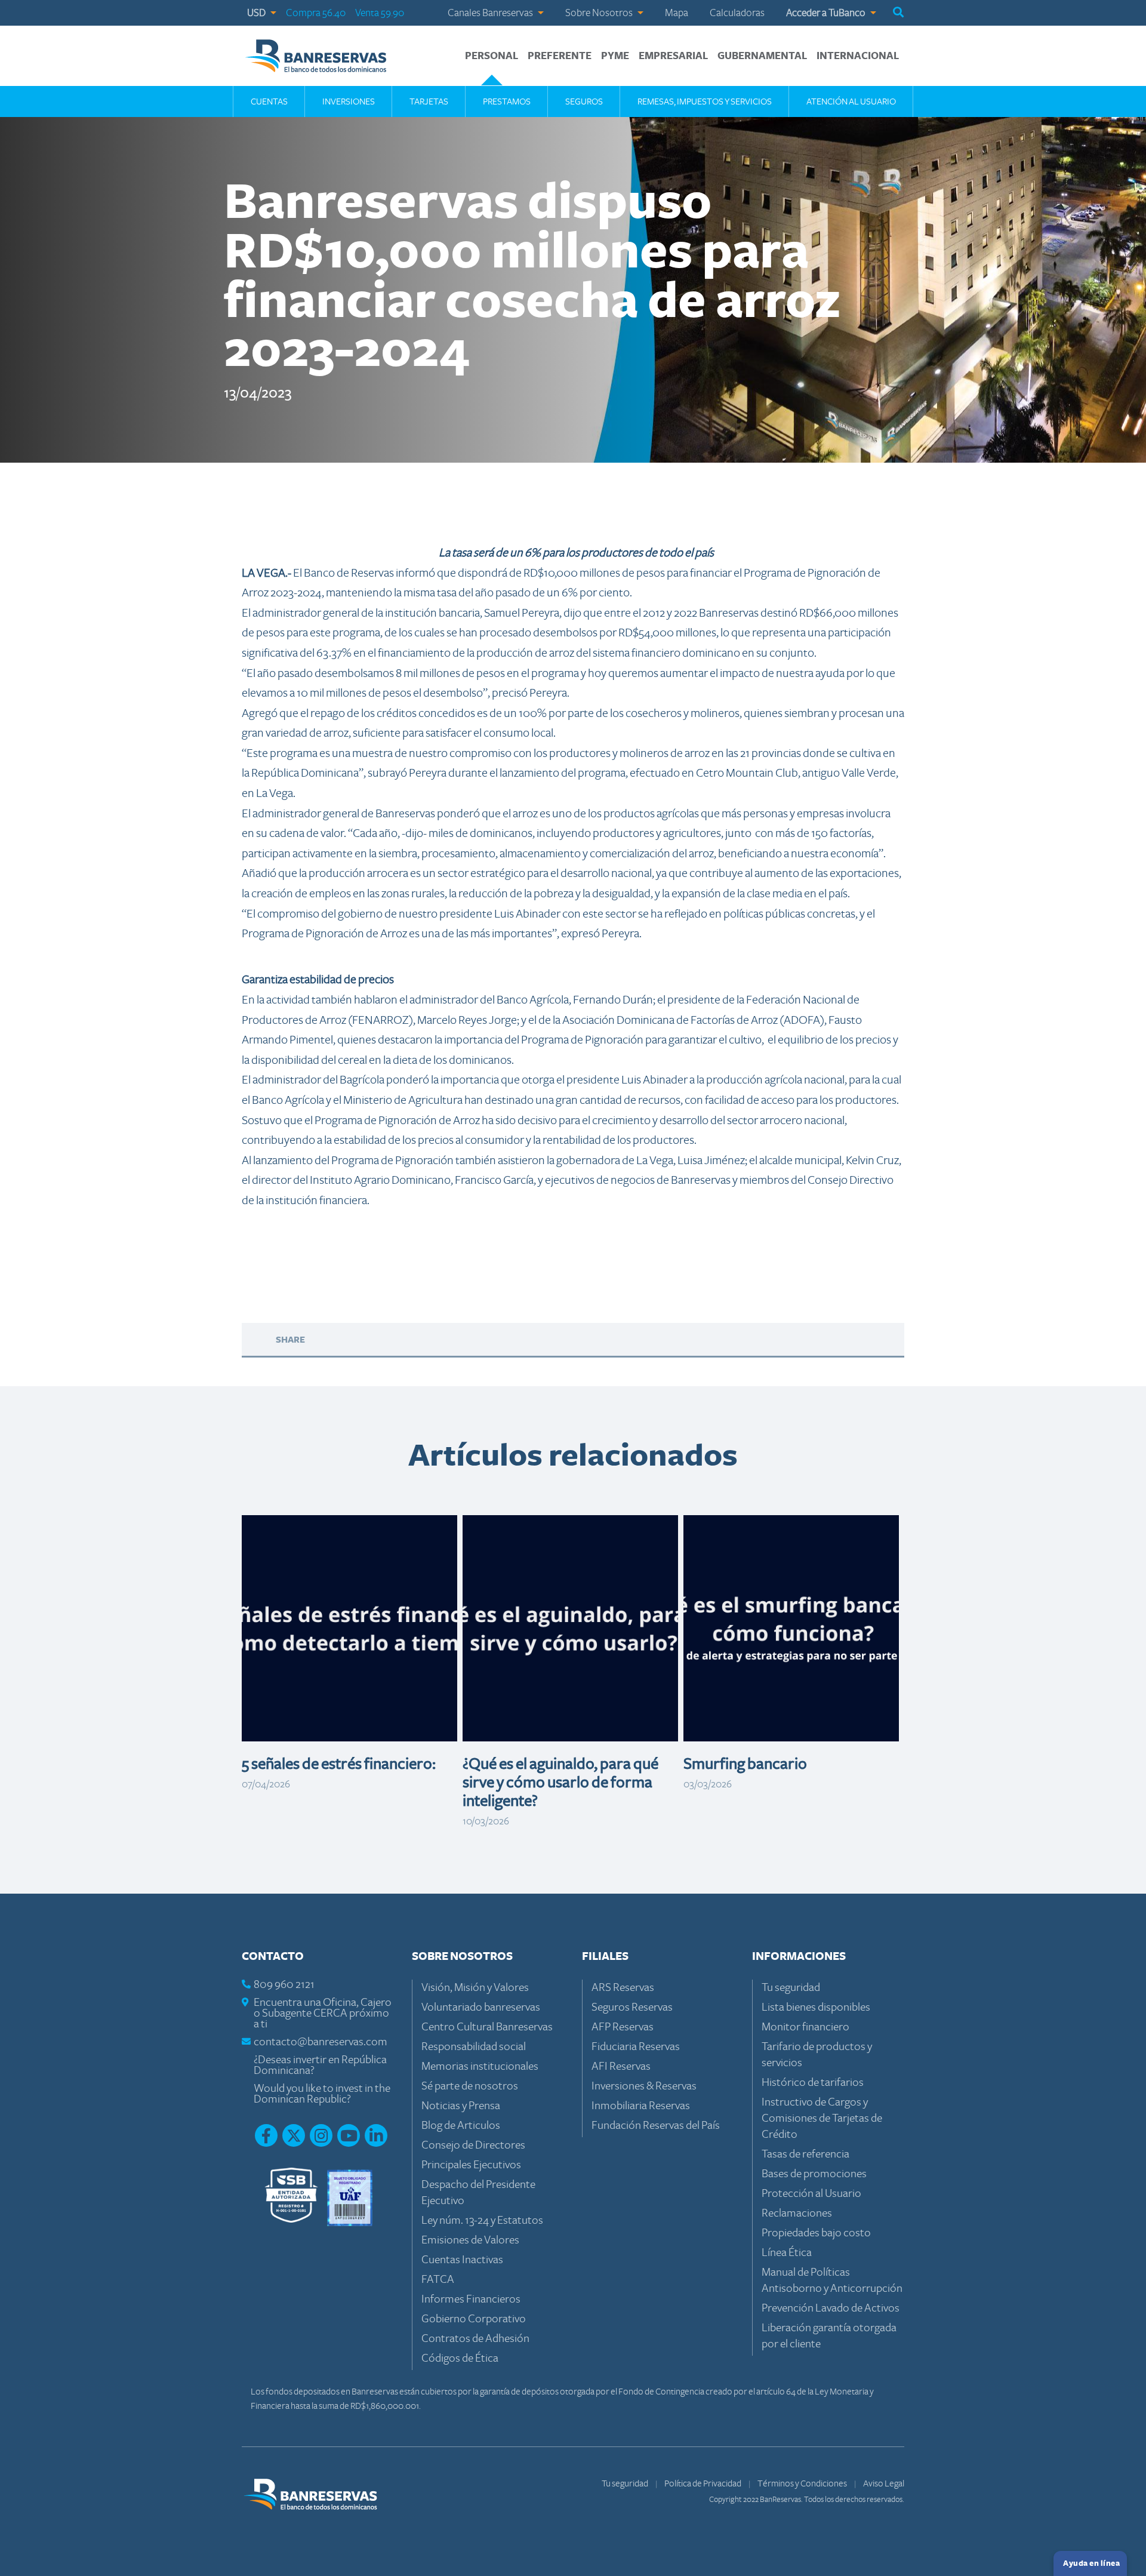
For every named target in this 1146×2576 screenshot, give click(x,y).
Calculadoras (737, 13)
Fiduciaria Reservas (636, 2047)
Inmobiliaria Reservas (641, 2106)
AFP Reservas (623, 2027)
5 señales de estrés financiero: (339, 1764)
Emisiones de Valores (470, 2240)
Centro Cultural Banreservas (487, 2027)
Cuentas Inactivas (462, 2260)
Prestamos (507, 101)
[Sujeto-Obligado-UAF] (350, 2197)
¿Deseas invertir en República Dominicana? (320, 2065)
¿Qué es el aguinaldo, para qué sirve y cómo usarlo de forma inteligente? (560, 1783)
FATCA (438, 2280)
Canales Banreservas (491, 13)
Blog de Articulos (461, 2126)
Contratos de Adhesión (475, 2339)
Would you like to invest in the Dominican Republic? (322, 2094)
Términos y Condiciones (803, 2483)
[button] (898, 13)
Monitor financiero (805, 2027)
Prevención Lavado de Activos (831, 2308)
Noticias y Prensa (461, 2106)
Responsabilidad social (474, 2047)
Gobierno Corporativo (474, 2319)
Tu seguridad (791, 1988)
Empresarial (673, 56)
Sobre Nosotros (600, 13)
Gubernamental (762, 56)
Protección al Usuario (811, 2194)
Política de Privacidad (703, 2483)
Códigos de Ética (460, 2358)
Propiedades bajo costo (816, 2233)
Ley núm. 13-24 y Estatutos (482, 2220)
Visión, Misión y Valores (475, 1988)
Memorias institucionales (480, 2066)
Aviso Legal (884, 2483)
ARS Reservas (623, 1988)
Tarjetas (429, 101)
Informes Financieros (471, 2299)
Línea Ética (787, 2253)
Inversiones (349, 101)
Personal (492, 56)
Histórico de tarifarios (813, 2083)
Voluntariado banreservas (481, 2007)
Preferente (560, 56)
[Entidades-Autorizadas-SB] (291, 2197)
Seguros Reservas (632, 2007)
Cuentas (269, 101)
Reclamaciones (797, 2213)
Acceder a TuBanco (827, 13)
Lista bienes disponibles (816, 2007)
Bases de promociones (814, 2174)
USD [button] (257, 13)
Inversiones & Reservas (644, 2086)
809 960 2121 (284, 1985)
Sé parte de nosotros (470, 2086)
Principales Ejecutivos (471, 2165)
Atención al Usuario (851, 101)
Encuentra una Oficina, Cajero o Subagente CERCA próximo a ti (323, 2013)
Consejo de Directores (473, 2145)
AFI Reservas (621, 2066)
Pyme (615, 56)
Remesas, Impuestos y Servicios (705, 101)
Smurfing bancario (745, 1764)
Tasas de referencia (805, 2154)
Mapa (677, 13)
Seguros (584, 101)
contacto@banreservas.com (321, 2042)
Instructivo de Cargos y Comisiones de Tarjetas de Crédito (822, 2118)
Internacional (858, 56)
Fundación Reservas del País (656, 2126)
